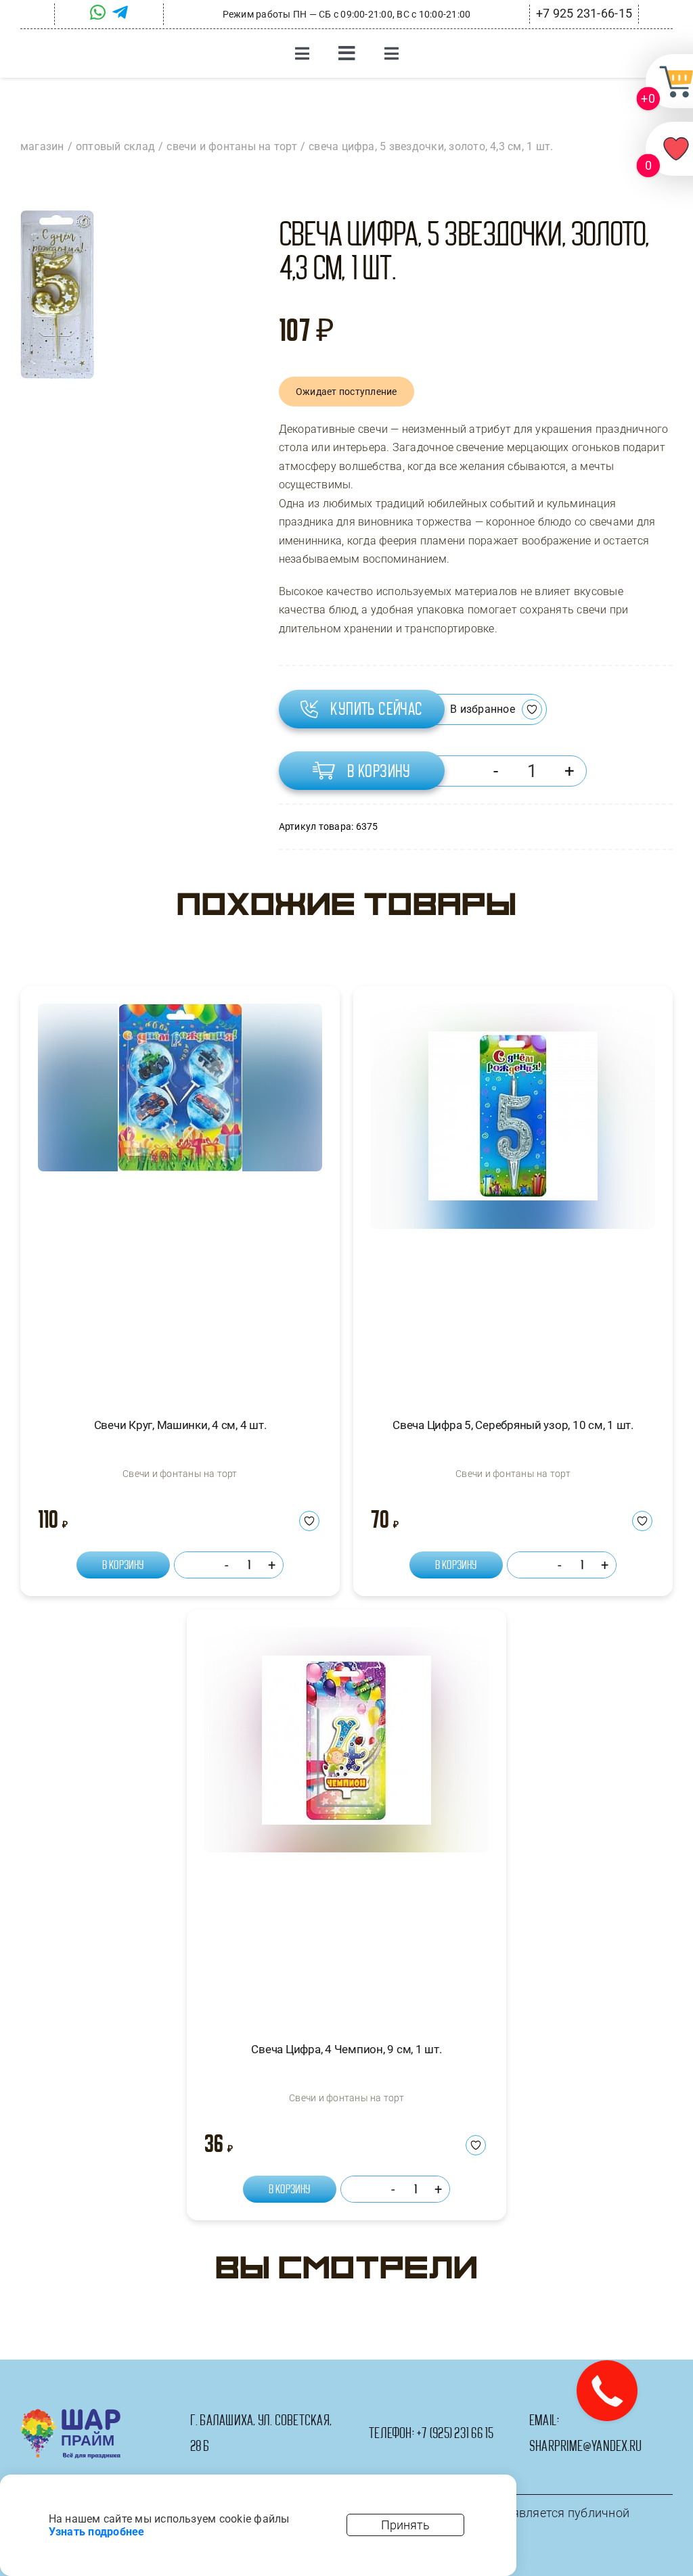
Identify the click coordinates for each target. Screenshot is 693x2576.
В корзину (379, 771)
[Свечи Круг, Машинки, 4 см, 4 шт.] (180, 1199)
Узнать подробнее (97, 2532)
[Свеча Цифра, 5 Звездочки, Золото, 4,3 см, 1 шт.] (57, 295)
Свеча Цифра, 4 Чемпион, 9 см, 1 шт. (346, 2049)
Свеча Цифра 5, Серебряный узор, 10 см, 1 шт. (513, 1425)
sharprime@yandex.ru (586, 2446)
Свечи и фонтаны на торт (180, 1474)
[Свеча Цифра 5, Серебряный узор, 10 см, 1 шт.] (513, 1199)
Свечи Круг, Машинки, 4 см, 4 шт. (180, 1425)
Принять (405, 2525)
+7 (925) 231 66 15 (455, 2433)
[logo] (71, 2414)
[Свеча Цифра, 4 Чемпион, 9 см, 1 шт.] (346, 1822)
